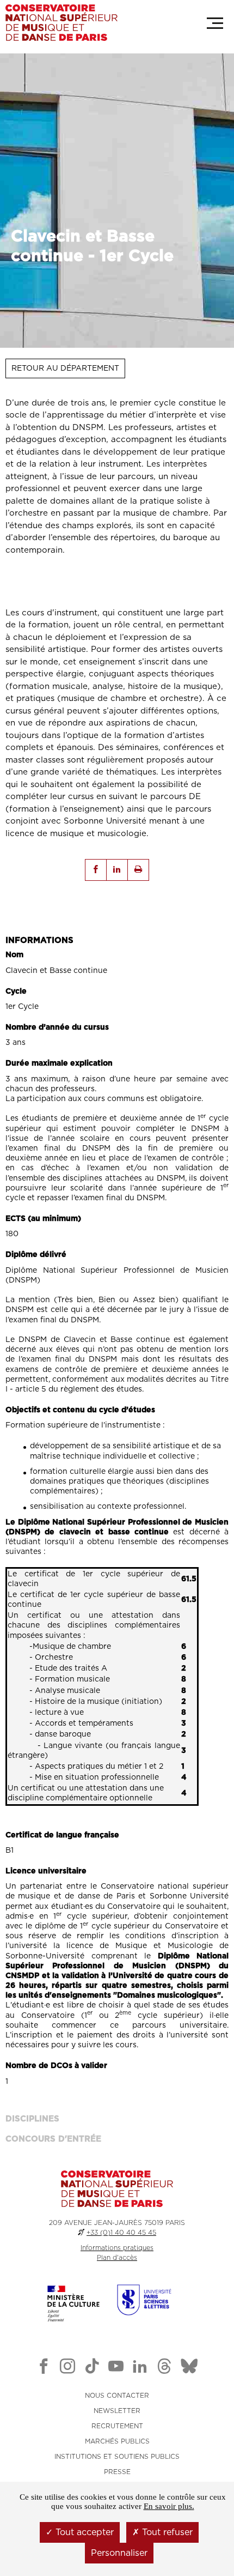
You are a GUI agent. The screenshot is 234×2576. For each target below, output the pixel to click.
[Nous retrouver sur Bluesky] (189, 2368)
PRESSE (117, 2472)
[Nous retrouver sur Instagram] (67, 2368)
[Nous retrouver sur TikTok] (92, 2368)
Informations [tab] (39, 941)
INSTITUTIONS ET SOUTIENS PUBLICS (117, 2457)
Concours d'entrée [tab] (53, 2139)
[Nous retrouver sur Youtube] (116, 2368)
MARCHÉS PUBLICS (117, 2441)
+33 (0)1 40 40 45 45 (121, 2233)
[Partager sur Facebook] (96, 870)
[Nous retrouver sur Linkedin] (140, 2368)
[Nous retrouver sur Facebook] (44, 2368)
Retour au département (65, 368)
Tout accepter (83, 2532)
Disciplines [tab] (32, 2119)
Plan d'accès (117, 2258)
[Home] (61, 23)
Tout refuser (166, 2532)
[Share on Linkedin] (117, 870)
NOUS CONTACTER (117, 2396)
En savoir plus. (169, 2506)
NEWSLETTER (117, 2411)
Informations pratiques (117, 2248)
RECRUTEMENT (117, 2426)
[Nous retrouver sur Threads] (164, 2368)
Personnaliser (119, 2553)
